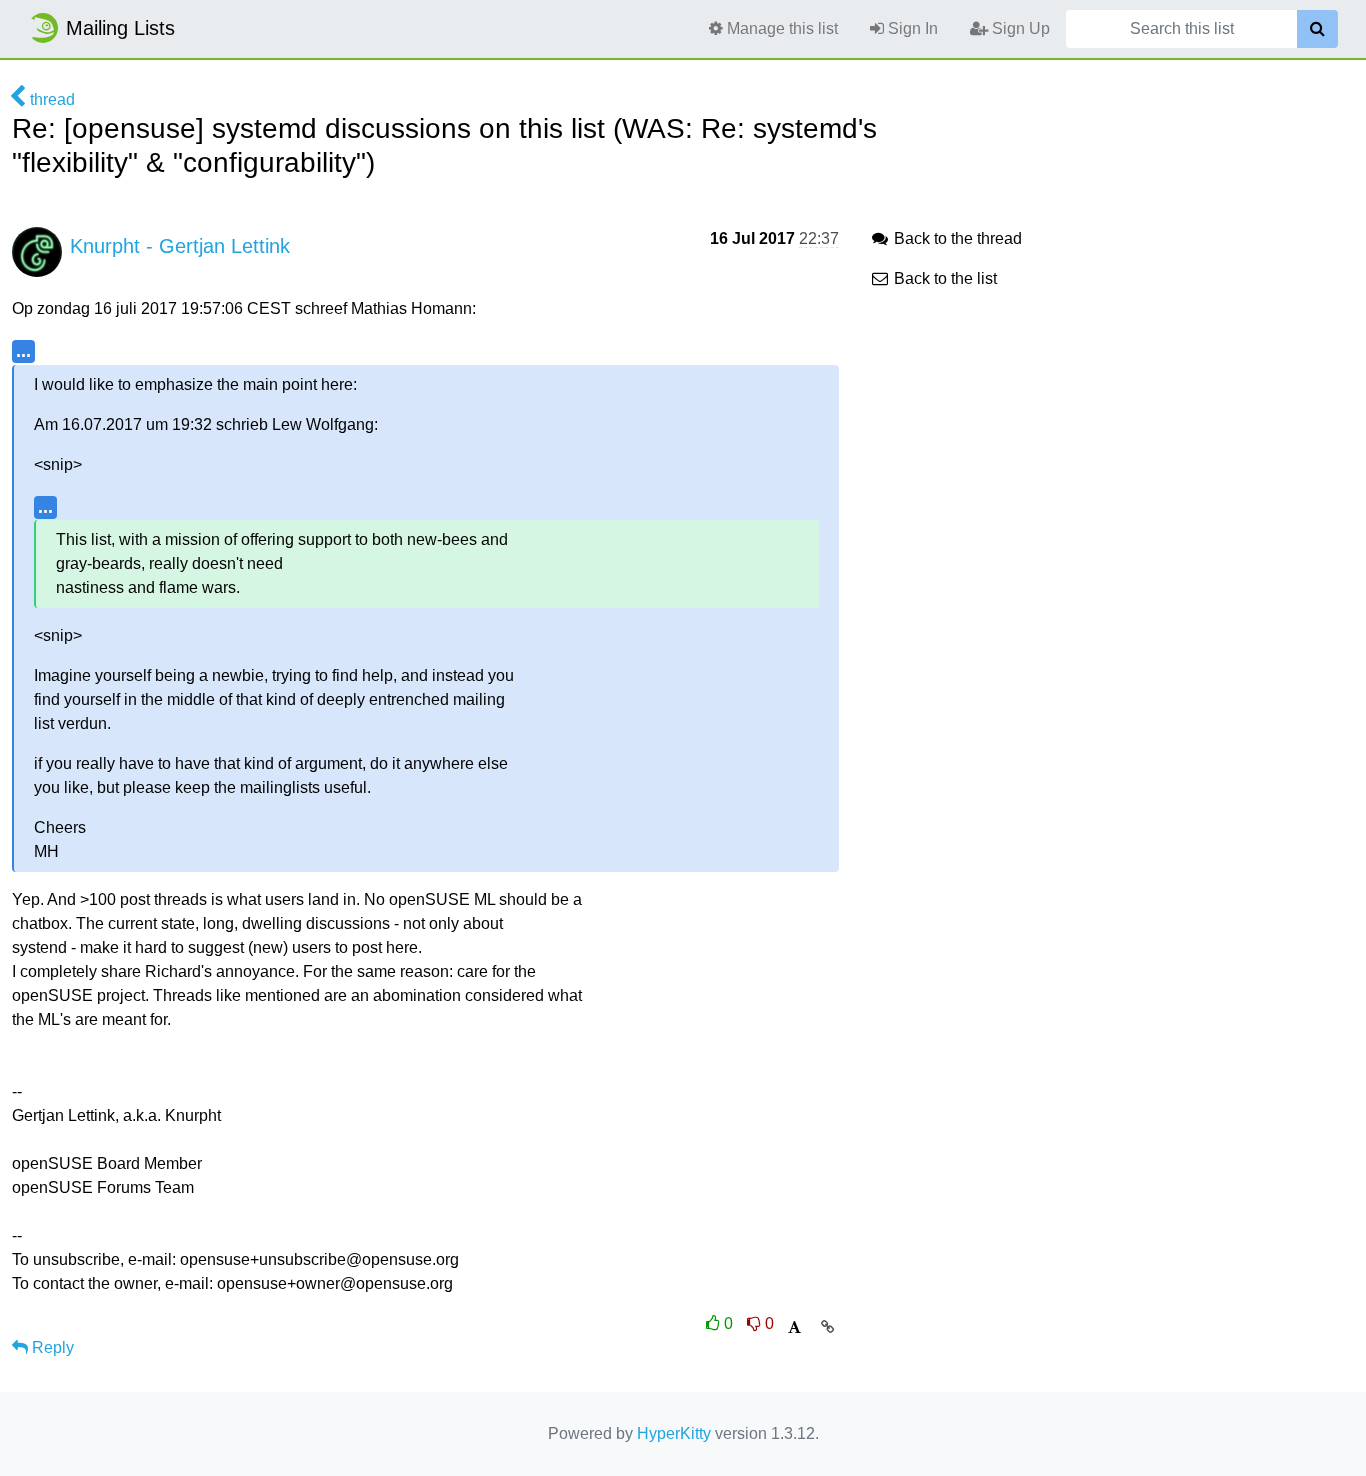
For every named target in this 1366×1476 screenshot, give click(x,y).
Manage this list (780, 28)
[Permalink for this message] (827, 1327)
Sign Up (1019, 28)
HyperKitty (674, 1433)
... (23, 350)
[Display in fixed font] (794, 1327)
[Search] (1317, 29)
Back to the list (943, 278)
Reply (51, 1347)
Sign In (911, 28)
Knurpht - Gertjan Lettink (180, 246)
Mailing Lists (120, 28)
